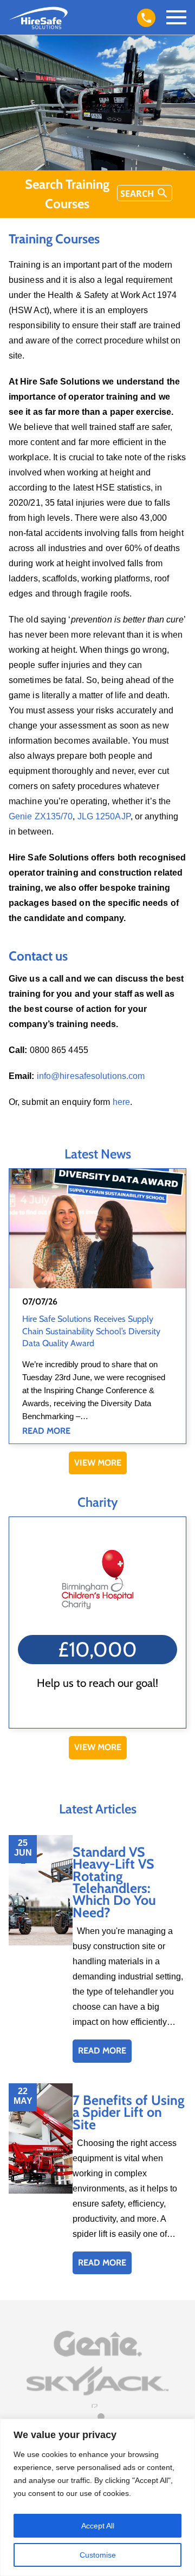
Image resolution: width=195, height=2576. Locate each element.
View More (98, 1463)
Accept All (98, 2526)
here (121, 1102)
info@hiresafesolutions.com (90, 1076)
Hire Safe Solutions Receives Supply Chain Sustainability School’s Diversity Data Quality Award (91, 1331)
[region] (97, 2497)
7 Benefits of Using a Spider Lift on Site (129, 2112)
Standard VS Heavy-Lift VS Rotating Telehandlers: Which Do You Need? (114, 1882)
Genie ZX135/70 (41, 816)
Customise (98, 2555)
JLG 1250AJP (104, 816)
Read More (46, 1431)
